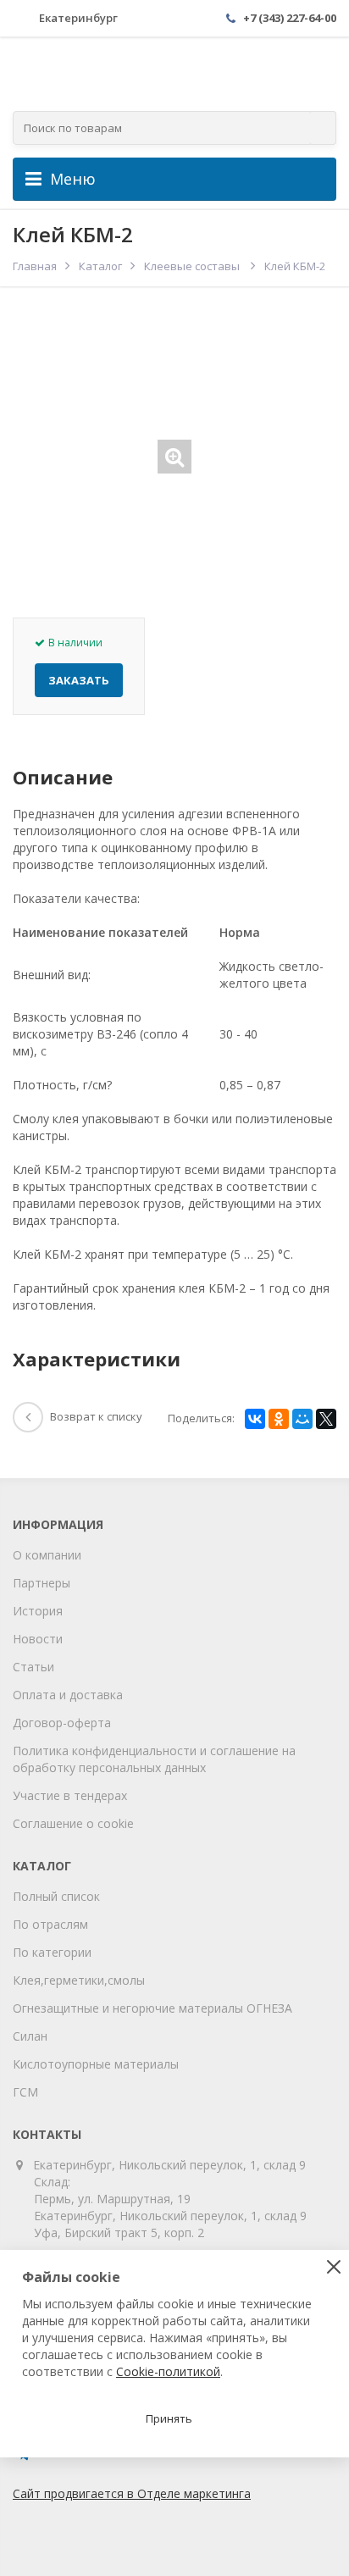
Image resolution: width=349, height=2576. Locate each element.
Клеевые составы (193, 266)
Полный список (56, 1896)
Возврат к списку (96, 1416)
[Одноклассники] (279, 1419)
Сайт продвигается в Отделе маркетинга (132, 2493)
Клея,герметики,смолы (79, 1980)
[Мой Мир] (302, 1419)
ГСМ (25, 2092)
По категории (52, 1952)
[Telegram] (23, 2460)
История (38, 1611)
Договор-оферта (62, 1723)
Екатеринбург (78, 18)
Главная (35, 266)
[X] (326, 1419)
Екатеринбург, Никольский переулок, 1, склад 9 (170, 2165)
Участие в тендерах (70, 1795)
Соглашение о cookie (73, 1823)
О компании (47, 1555)
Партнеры (42, 1583)
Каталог (100, 266)
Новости (38, 1639)
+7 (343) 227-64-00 (290, 18)
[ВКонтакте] (255, 1419)
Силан (30, 2036)
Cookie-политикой (168, 2371)
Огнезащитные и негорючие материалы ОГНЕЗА (152, 2008)
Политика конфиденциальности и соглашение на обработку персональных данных (154, 1759)
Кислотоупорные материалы (96, 2064)
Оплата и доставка (68, 1695)
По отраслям (50, 1924)
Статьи (33, 1667)
